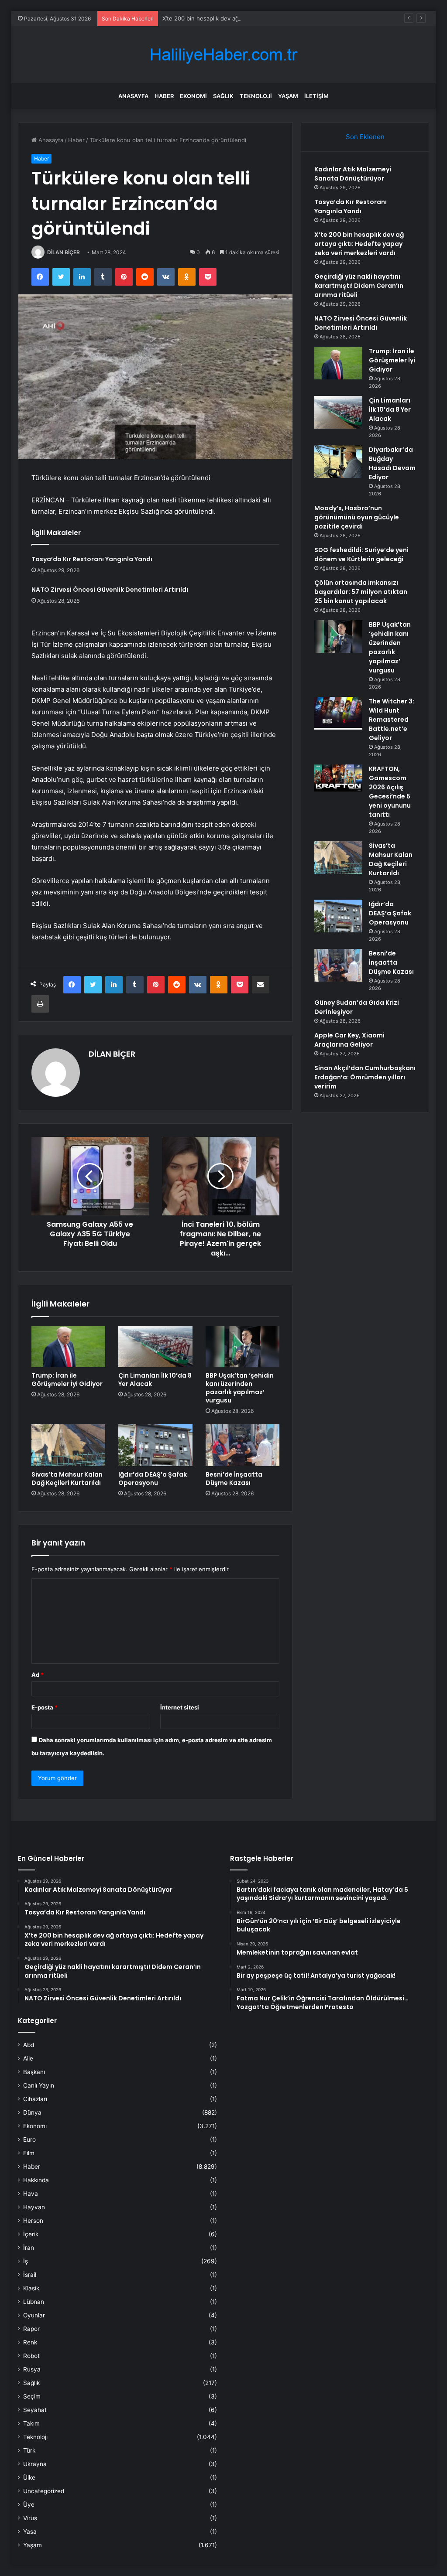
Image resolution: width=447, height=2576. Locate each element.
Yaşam (288, 96)
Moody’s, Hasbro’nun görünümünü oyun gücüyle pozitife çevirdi (357, 517)
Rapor (31, 2329)
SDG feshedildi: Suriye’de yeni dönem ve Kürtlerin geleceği (361, 554)
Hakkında (36, 2180)
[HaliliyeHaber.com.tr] (223, 55)
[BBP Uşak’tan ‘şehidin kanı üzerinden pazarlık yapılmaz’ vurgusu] (243, 1347)
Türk (29, 2450)
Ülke (29, 2477)
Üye (29, 2504)
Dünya (32, 2112)
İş (26, 2261)
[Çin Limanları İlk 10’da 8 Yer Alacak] (155, 1347)
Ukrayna (35, 2464)
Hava (31, 2194)
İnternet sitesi (180, 1707)
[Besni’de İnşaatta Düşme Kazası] (243, 1445)
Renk (30, 2342)
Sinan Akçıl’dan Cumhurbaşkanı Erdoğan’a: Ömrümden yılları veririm (365, 1077)
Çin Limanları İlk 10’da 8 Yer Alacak (155, 1380)
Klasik (31, 2288)
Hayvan (34, 2207)
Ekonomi (193, 96)
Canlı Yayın (39, 2085)
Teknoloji (256, 96)
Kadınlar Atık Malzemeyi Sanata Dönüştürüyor (353, 174)
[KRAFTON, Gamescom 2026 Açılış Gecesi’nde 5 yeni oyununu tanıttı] (338, 778)
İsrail (30, 2275)
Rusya (32, 2369)
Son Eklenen (365, 137)
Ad (38, 1675)
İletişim (316, 96)
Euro (29, 2139)
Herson (33, 2221)
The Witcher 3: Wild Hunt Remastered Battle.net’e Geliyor (392, 720)
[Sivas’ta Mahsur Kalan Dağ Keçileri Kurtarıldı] (69, 1445)
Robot (31, 2356)
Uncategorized (44, 2491)
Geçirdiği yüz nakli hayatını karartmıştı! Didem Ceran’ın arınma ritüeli (359, 286)
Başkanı (34, 2072)
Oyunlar (34, 2315)
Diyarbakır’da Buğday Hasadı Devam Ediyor (392, 463)
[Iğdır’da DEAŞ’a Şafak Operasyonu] (155, 1445)
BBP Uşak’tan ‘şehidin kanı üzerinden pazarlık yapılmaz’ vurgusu (240, 1388)
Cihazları (35, 2099)
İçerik (31, 2234)
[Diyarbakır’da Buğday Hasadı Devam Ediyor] (338, 462)
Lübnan (34, 2302)
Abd (29, 2045)
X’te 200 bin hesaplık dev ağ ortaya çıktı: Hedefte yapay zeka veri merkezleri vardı (274, 18)
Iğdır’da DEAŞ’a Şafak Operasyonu (153, 1479)
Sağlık (223, 96)
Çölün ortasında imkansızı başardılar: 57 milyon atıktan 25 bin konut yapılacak (361, 592)
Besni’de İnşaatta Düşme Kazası (234, 1479)
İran (29, 2248)
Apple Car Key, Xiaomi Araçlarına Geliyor (349, 1040)
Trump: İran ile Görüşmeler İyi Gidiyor (67, 1380)
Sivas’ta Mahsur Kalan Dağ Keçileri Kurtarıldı (67, 1479)
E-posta (45, 1707)
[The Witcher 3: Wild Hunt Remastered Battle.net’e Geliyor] (338, 713)
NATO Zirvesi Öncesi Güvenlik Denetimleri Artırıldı (110, 590)
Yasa (30, 2532)
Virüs (30, 2518)
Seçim (32, 2396)
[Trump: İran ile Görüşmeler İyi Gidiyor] (69, 1347)
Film (29, 2153)
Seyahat (35, 2410)
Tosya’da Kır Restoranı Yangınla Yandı (92, 559)
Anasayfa (133, 96)
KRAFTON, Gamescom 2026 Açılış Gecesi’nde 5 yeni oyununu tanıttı (390, 792)
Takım (31, 2423)
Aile (28, 2058)
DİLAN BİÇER (64, 252)
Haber (164, 96)
